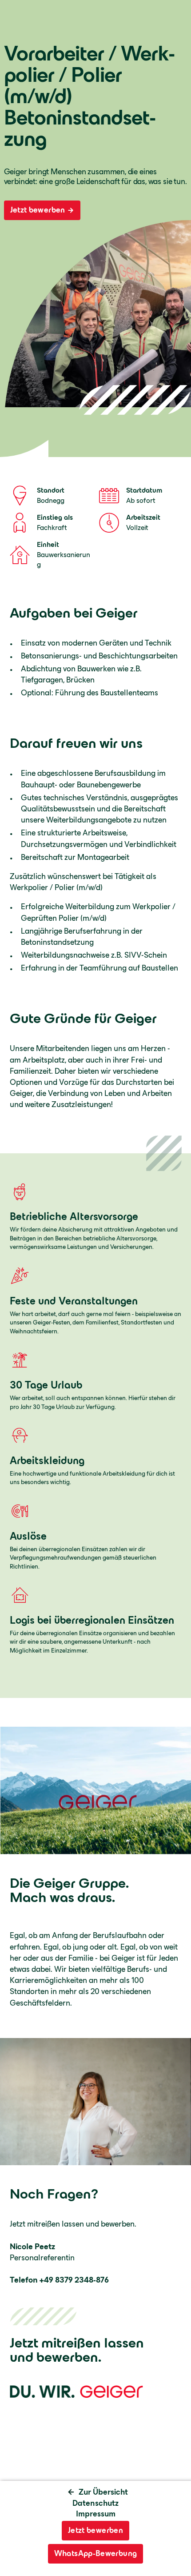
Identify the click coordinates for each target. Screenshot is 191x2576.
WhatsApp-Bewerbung (95, 2553)
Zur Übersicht (103, 2492)
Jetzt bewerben (38, 210)
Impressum (96, 2514)
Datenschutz (95, 2503)
